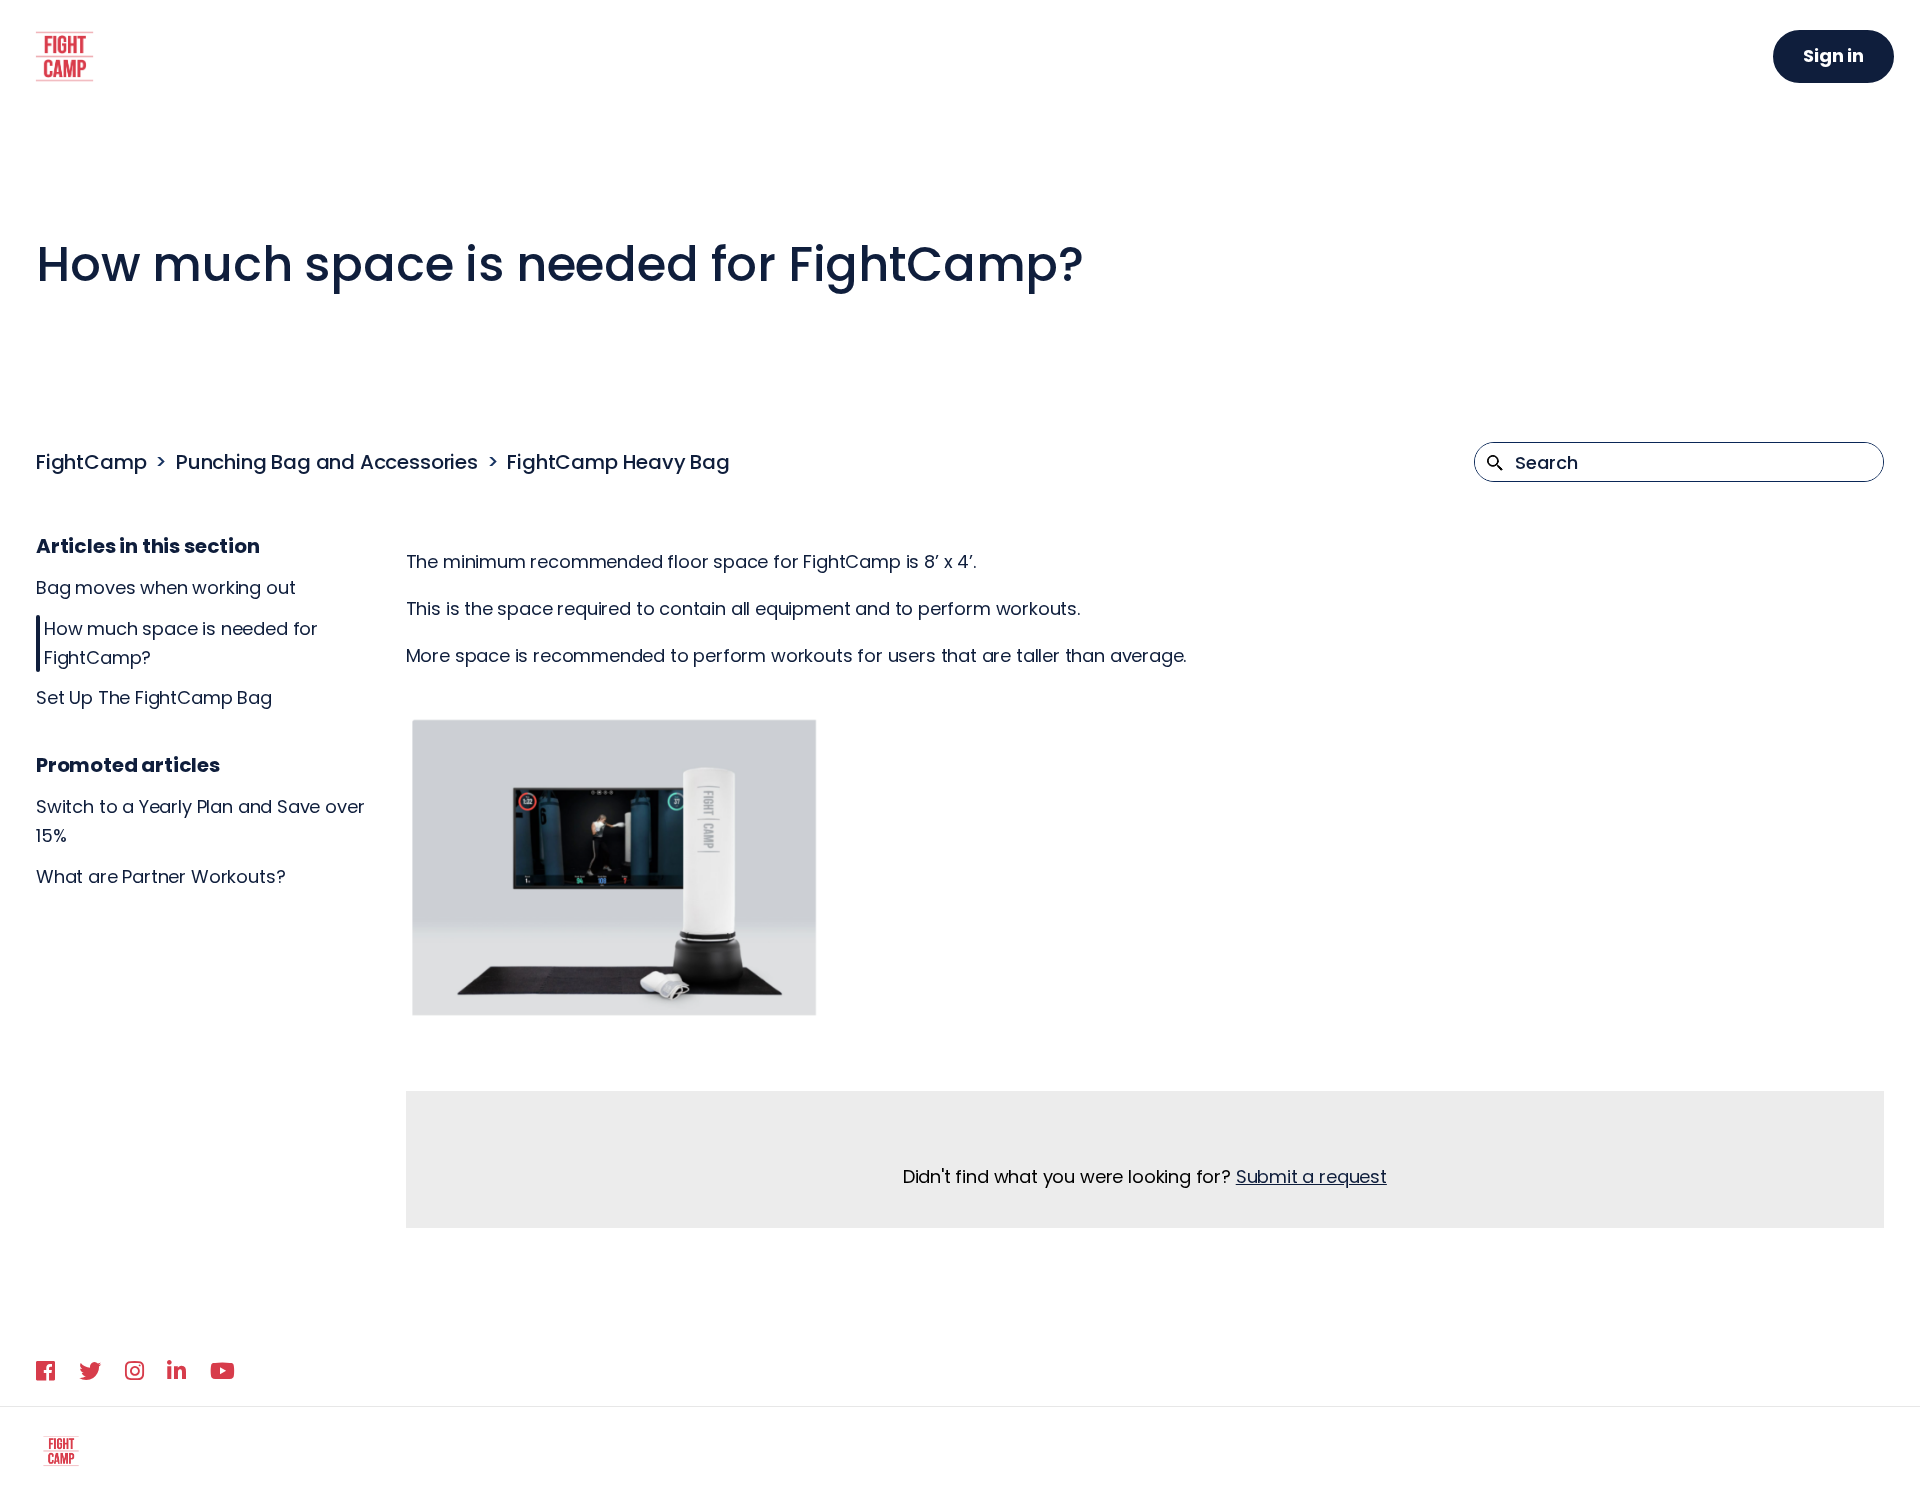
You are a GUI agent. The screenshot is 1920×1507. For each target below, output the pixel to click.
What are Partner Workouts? (160, 876)
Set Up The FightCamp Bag (154, 697)
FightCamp (91, 462)
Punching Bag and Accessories (327, 462)
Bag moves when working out (165, 587)
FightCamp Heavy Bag (618, 462)
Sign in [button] (1833, 55)
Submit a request (1311, 1176)
